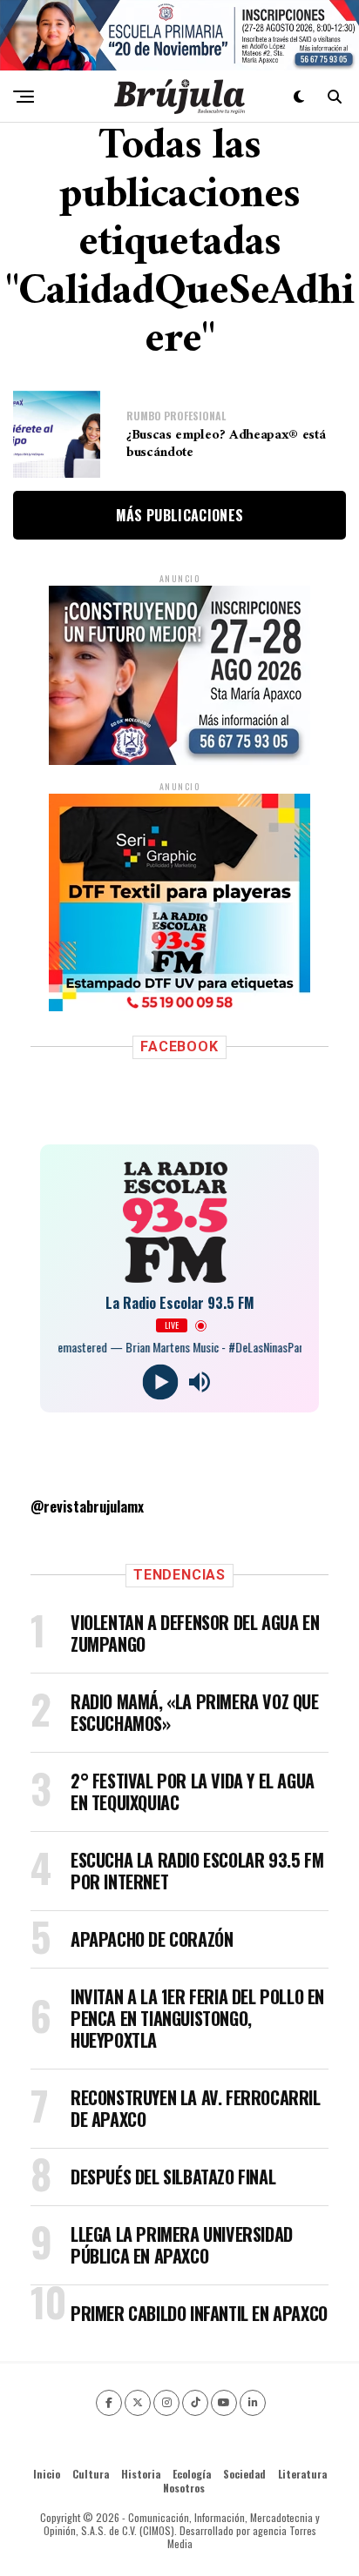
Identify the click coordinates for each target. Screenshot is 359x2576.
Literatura (302, 2474)
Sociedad (244, 2474)
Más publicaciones (179, 515)
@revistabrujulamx (87, 1506)
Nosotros (184, 2488)
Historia (141, 2474)
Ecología (192, 2474)
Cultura (91, 2474)
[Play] (160, 1382)
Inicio (47, 2474)
